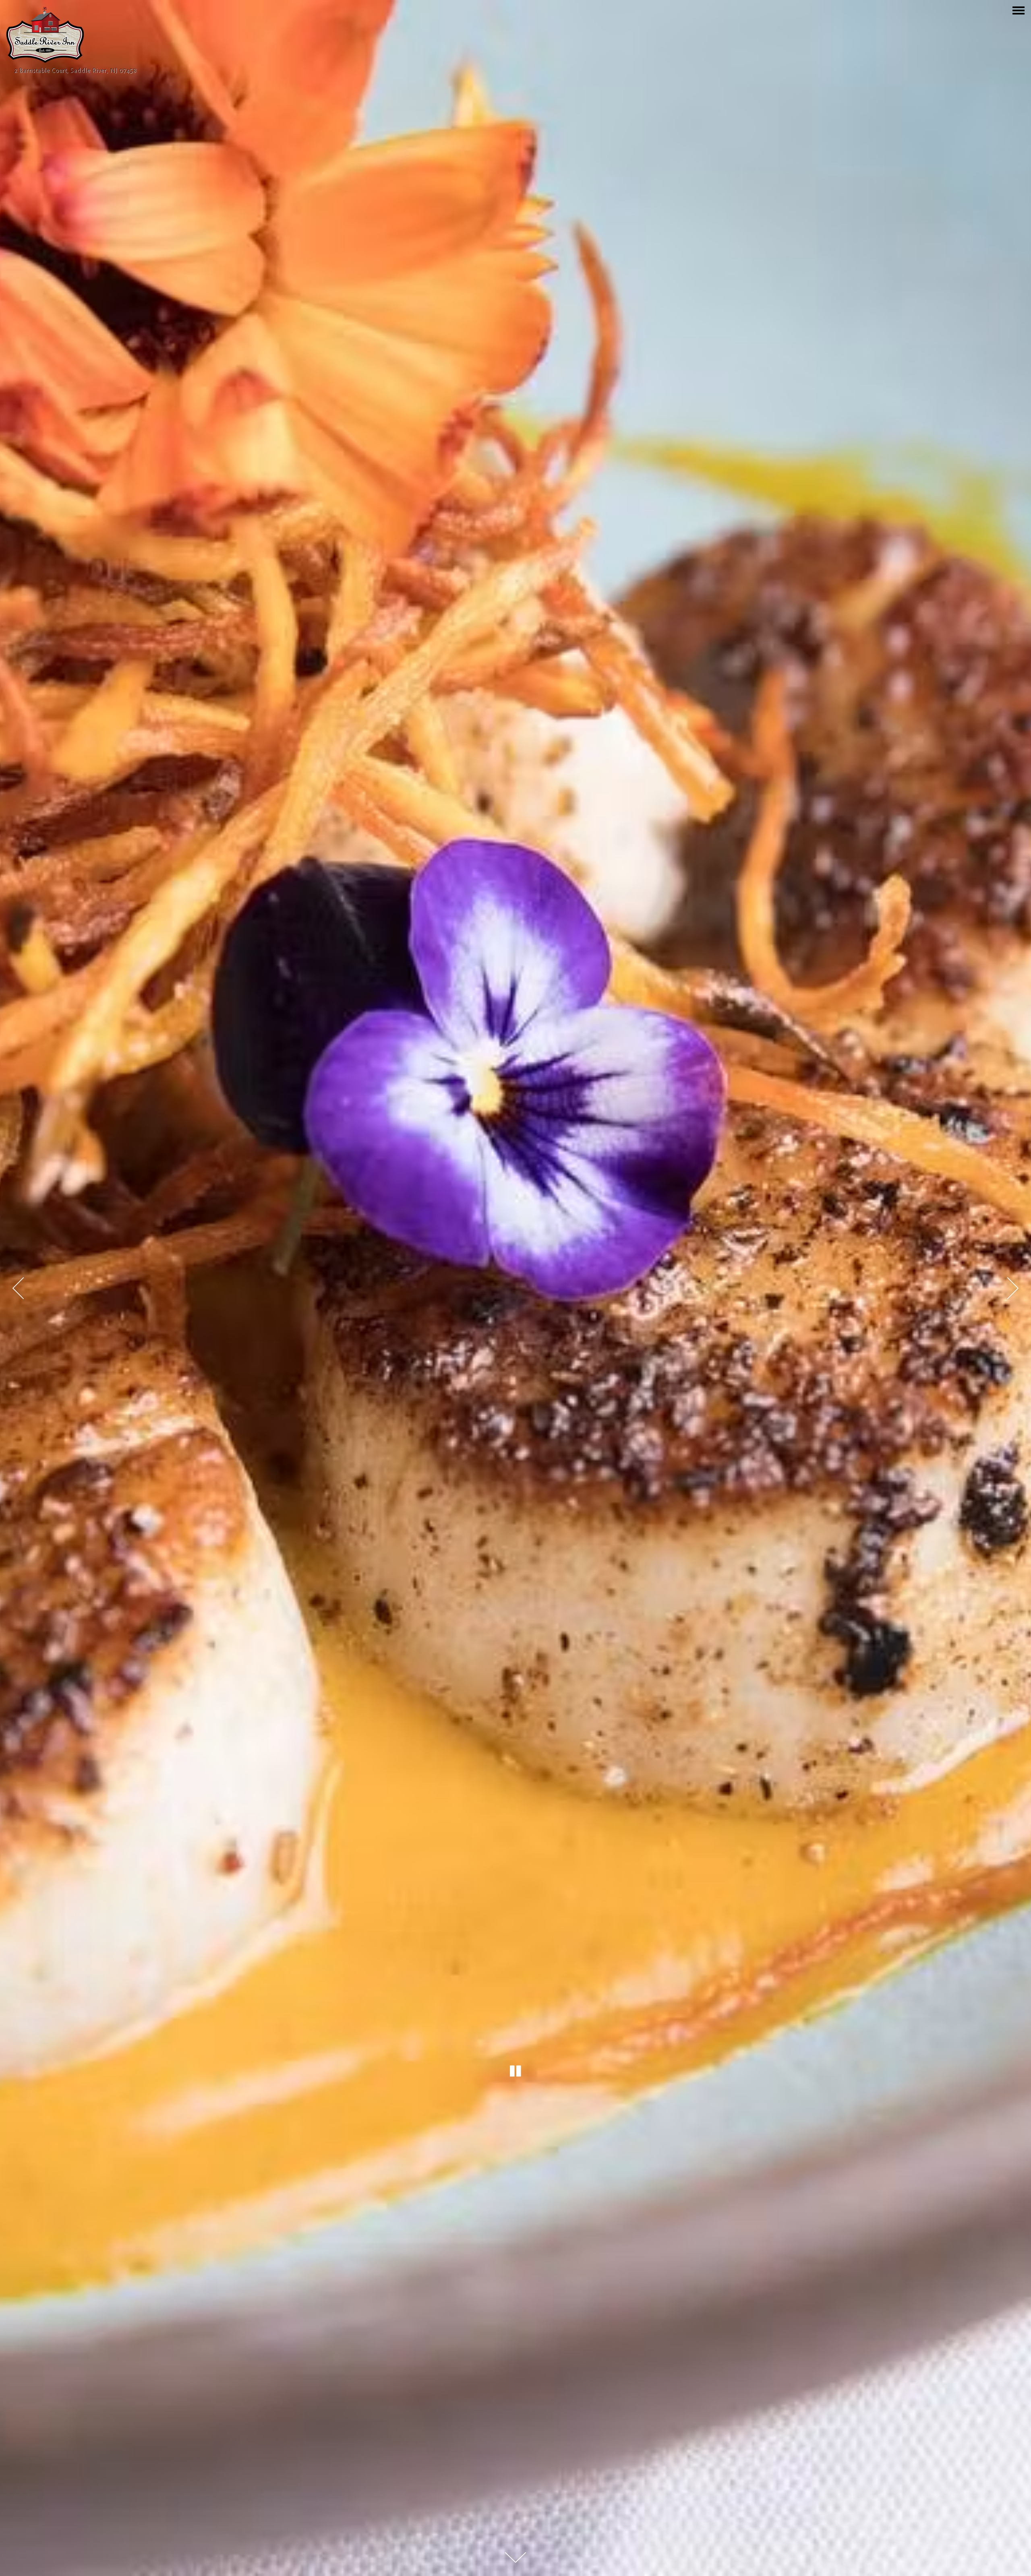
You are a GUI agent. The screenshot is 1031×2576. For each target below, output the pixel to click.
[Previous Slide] (18, 1288)
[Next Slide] (1013, 1288)
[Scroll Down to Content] (515, 2557)
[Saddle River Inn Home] (45, 34)
